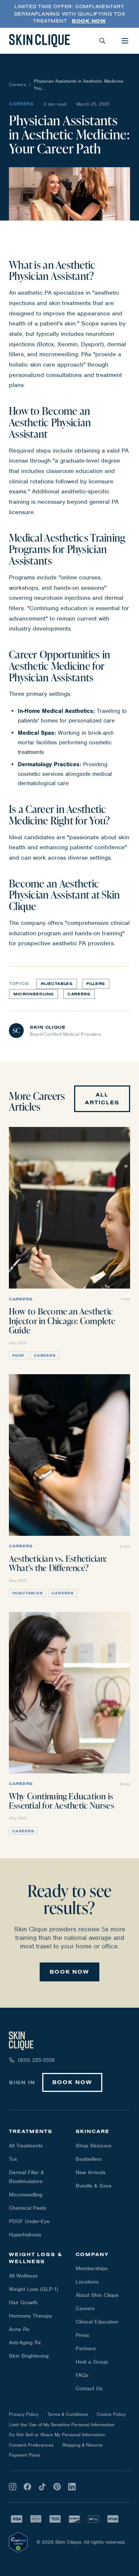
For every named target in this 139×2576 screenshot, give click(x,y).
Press (82, 2335)
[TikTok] (42, 2487)
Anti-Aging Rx (25, 2342)
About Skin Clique (97, 2295)
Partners (86, 2348)
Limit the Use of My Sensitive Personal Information (62, 2425)
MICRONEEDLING (34, 994)
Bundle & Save (94, 2186)
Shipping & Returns (82, 2445)
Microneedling (26, 2195)
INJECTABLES (57, 984)
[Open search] (102, 41)
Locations (87, 2282)
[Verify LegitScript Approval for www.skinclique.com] (18, 2542)
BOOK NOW (69, 1972)
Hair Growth (23, 2302)
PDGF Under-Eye (29, 2221)
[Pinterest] (57, 2487)
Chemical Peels (27, 2208)
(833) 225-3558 (36, 2060)
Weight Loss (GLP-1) (34, 2289)
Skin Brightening (29, 2356)
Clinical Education (97, 2322)
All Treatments (26, 2146)
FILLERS (96, 984)
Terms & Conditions (68, 2414)
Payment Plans (24, 2455)
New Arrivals (90, 2172)
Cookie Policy (111, 2414)
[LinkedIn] (72, 2487)
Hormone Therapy (30, 2316)
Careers (17, 84)
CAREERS (79, 994)
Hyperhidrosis (25, 2235)
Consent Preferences (31, 2445)
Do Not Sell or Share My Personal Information (57, 2435)
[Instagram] (13, 2487)
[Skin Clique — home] (39, 41)
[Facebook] (27, 2487)
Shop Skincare (94, 2146)
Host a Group (92, 2362)
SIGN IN (22, 2082)
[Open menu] (125, 41)
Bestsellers (89, 2159)
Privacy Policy (24, 2414)
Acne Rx (19, 2329)
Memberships (92, 2268)
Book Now (89, 21)
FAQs (82, 2375)
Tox (13, 2159)
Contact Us (89, 2388)
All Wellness (23, 2276)
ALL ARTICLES (102, 1099)
